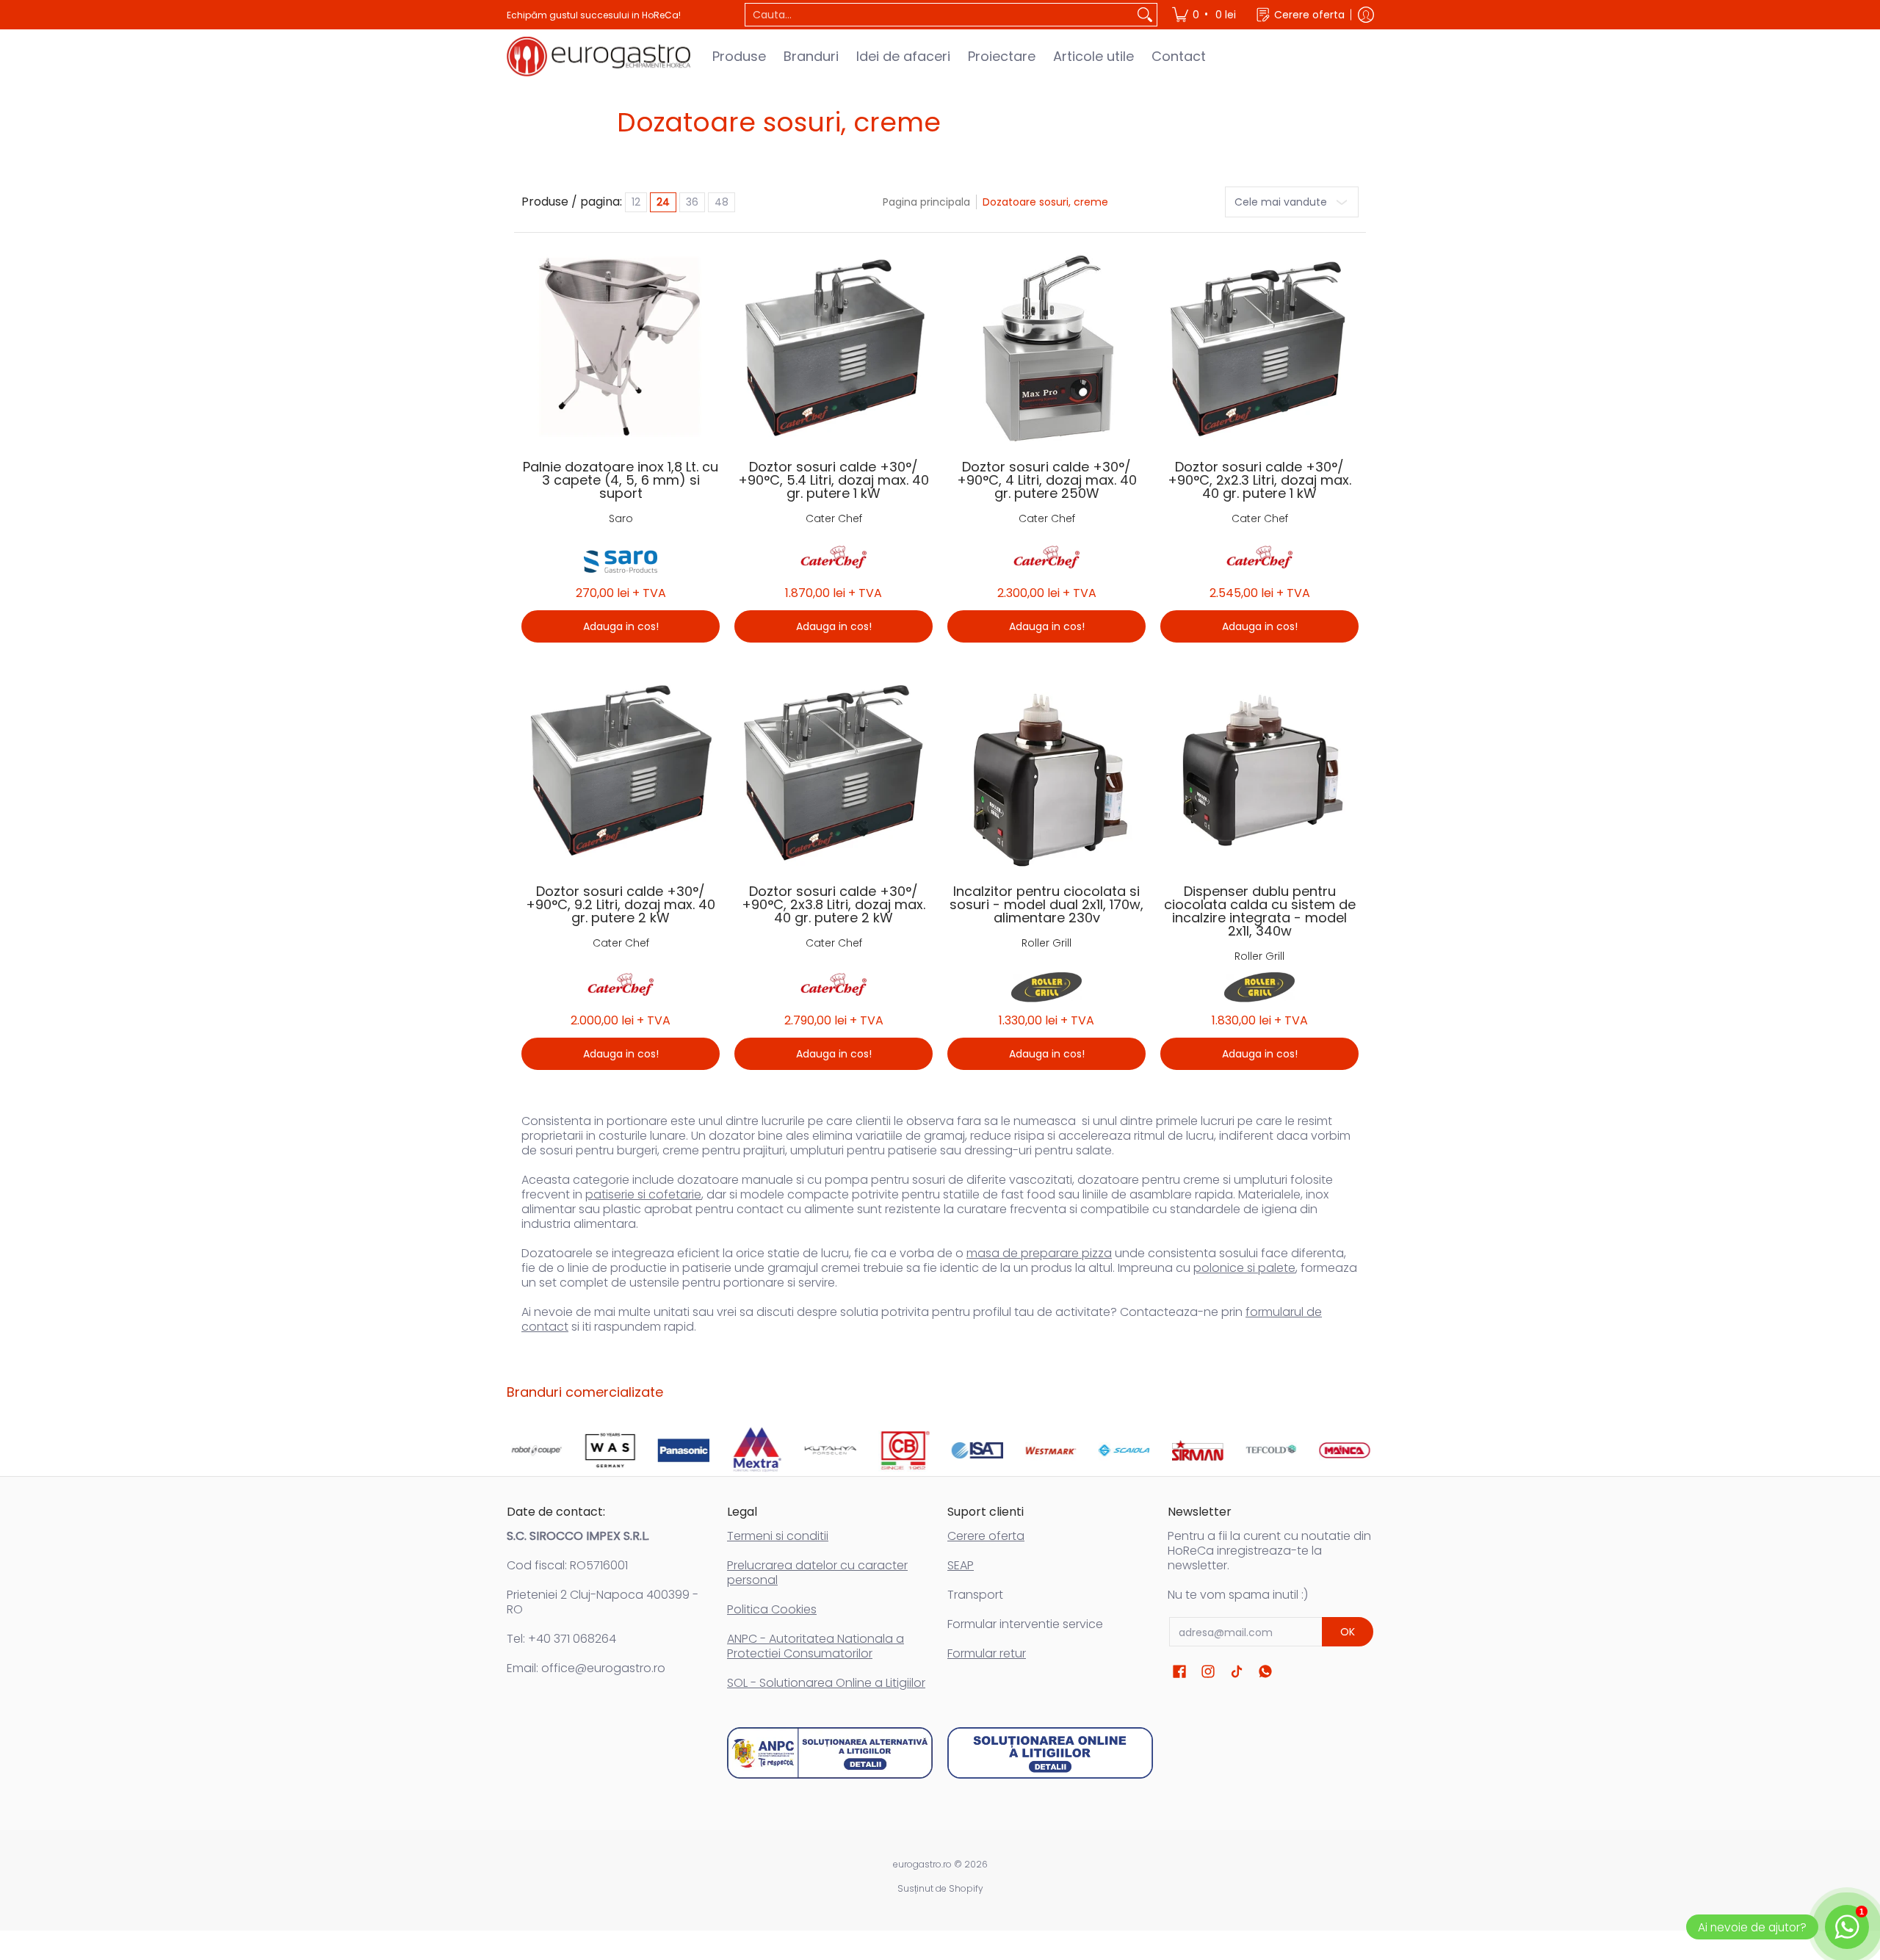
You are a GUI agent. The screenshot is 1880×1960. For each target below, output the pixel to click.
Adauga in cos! (621, 626)
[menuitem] (1205, 15)
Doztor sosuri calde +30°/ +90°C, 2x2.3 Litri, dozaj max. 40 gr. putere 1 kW (1259, 480)
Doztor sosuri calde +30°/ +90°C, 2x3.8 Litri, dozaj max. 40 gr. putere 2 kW (834, 904)
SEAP (961, 1565)
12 (636, 202)
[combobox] (939, 15)
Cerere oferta (986, 1536)
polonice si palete (1244, 1268)
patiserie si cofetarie (643, 1194)
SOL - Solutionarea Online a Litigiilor (826, 1683)
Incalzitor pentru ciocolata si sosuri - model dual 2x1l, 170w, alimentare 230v (1046, 904)
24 (663, 202)
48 (722, 202)
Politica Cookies (772, 1609)
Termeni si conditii (778, 1536)
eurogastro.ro (922, 1864)
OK (1348, 1632)
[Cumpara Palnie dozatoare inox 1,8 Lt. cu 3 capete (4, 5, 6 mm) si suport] (621, 347)
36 (692, 202)
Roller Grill (1046, 943)
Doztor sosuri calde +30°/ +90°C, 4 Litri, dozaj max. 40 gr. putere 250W (1047, 480)
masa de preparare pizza (1039, 1253)
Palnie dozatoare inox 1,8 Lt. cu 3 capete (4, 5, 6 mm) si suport (621, 480)
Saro (621, 518)
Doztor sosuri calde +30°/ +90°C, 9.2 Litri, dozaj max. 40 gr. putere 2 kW (621, 904)
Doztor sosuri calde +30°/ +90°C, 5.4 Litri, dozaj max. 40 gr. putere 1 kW (834, 480)
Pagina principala (926, 202)
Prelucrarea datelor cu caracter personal (817, 1573)
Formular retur (987, 1653)
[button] (1179, 1672)
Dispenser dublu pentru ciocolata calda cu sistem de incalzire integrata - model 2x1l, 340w (1260, 911)
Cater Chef (834, 518)
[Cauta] (1145, 15)
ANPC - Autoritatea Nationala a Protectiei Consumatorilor (816, 1646)
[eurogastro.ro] (599, 57)
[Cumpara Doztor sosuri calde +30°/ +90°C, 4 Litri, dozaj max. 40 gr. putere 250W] (1046, 347)
